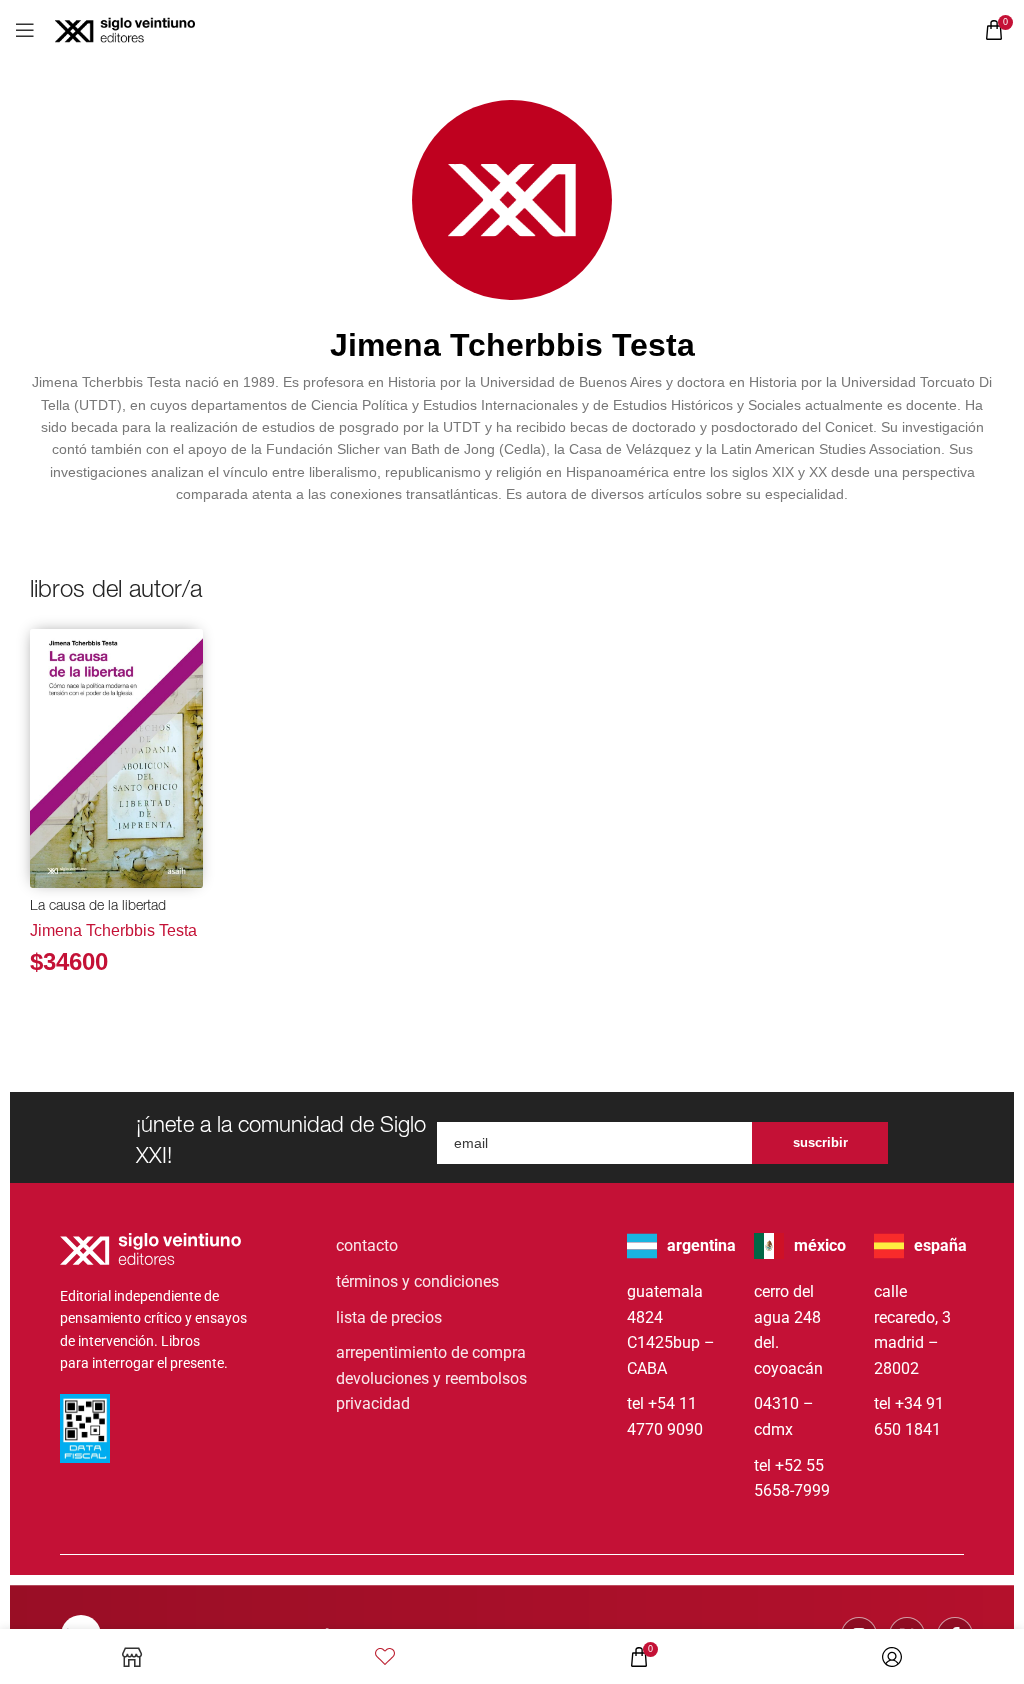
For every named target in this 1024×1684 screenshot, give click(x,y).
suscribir (820, 1142)
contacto (367, 1245)
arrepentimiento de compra (431, 1352)
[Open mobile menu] (25, 30)
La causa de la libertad (98, 907)
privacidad (373, 1403)
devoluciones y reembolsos (431, 1378)
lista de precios (389, 1317)
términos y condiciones (417, 1281)
